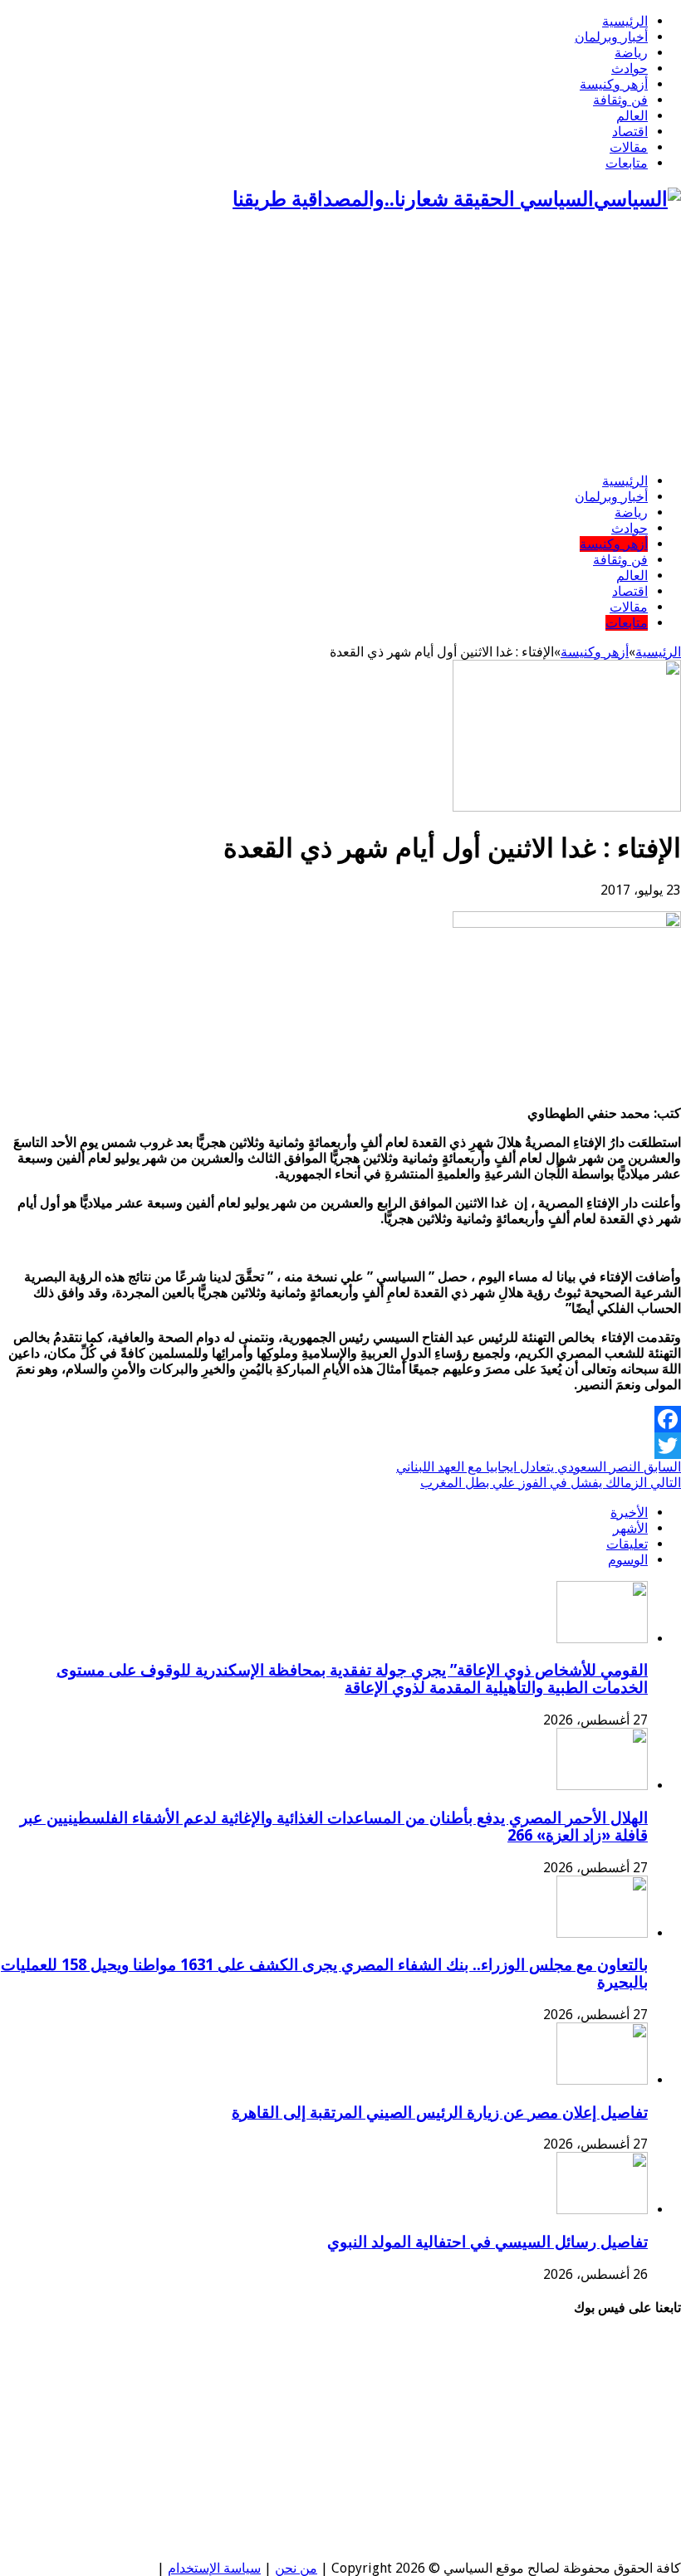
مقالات (629, 147)
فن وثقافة (620, 100)
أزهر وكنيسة (614, 84)
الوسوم (628, 1560)
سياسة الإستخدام (214, 2568)
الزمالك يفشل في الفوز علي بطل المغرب (551, 1483)
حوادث (630, 68)
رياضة (631, 53)
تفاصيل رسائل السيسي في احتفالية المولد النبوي (487, 2242)
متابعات (627, 163)
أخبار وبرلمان (611, 37)
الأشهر (630, 1528)
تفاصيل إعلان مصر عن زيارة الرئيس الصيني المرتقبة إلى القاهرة (440, 2113)
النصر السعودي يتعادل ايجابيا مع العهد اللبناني (539, 1467)
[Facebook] (340, 1419)
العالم (632, 116)
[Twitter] (340, 1446)
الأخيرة (629, 1512)
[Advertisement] (340, 344)
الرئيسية (625, 21)
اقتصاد (630, 132)
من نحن (296, 2568)
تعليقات (627, 1544)
